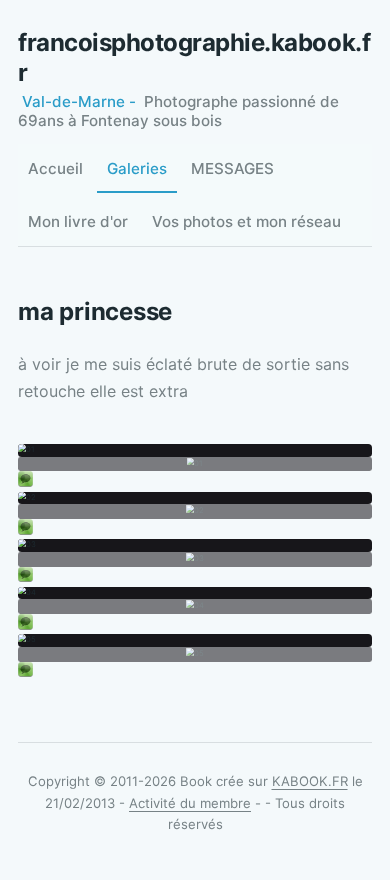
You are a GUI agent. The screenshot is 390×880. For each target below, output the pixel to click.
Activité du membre (190, 803)
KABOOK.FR (310, 781)
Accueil (55, 168)
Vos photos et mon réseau (246, 221)
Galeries (137, 168)
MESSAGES (232, 168)
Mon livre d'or (78, 221)
